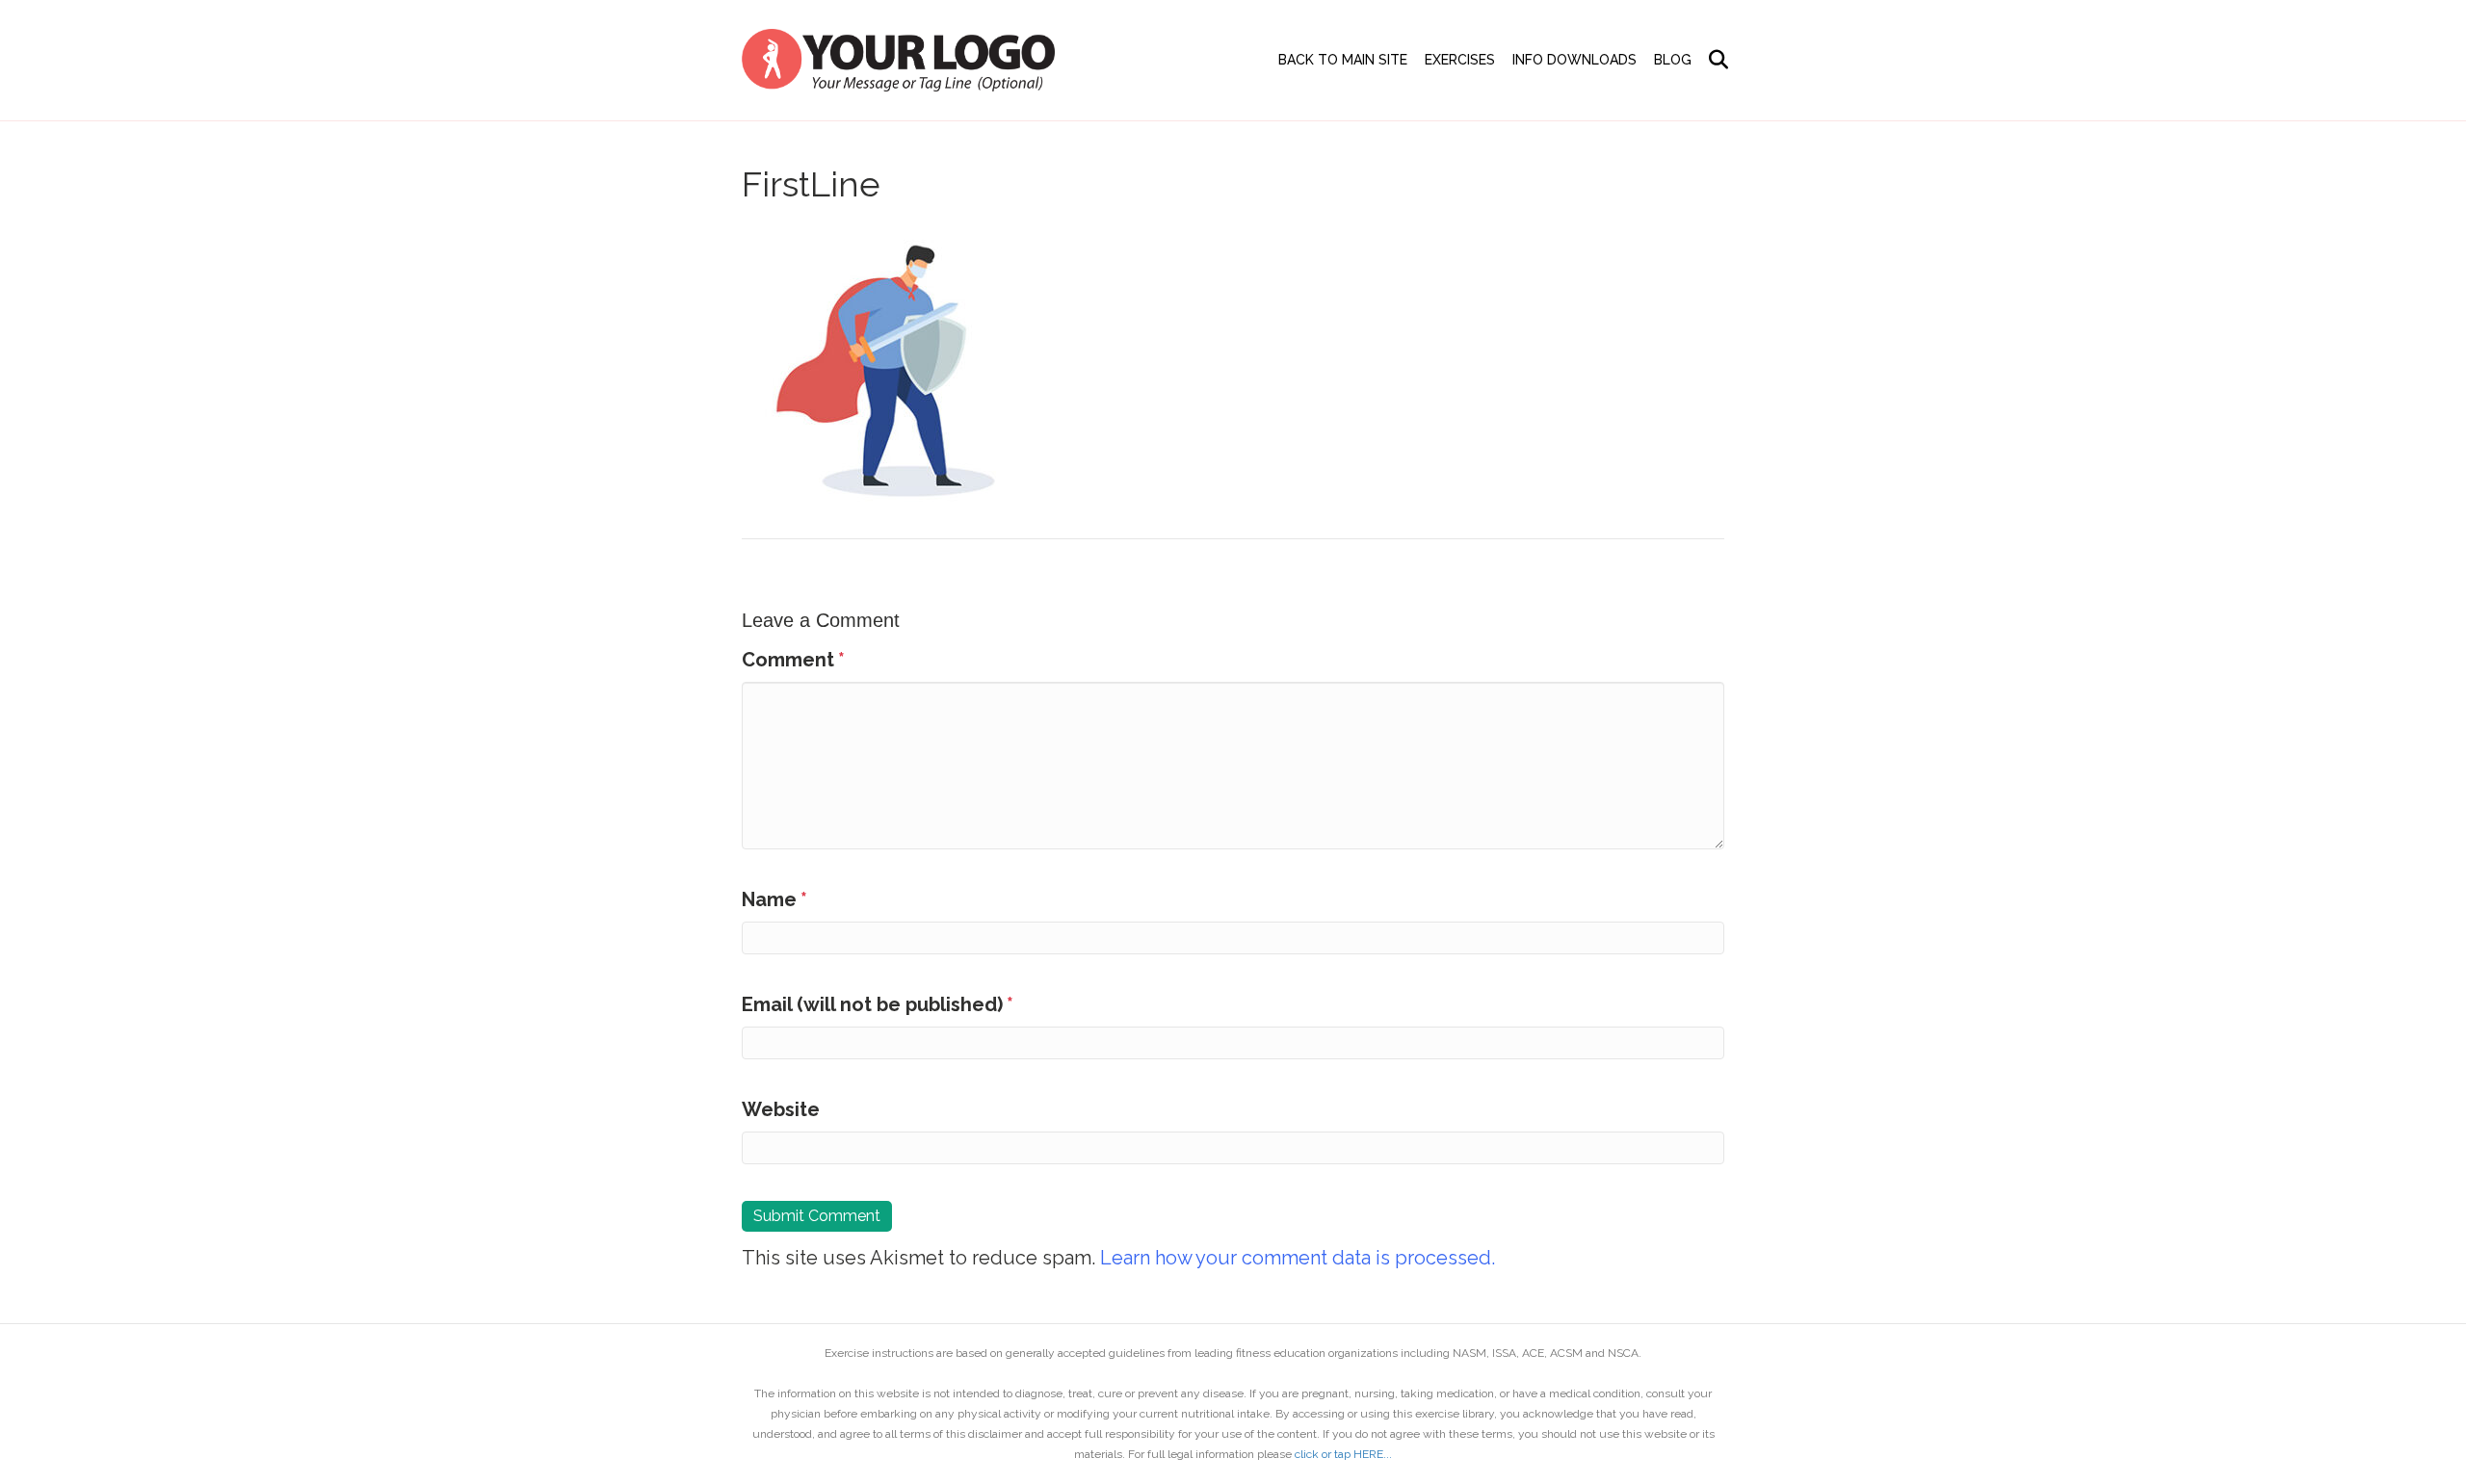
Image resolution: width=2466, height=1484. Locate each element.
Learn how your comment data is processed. (1298, 1258)
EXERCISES (1460, 60)
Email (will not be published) (878, 1004)
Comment (793, 660)
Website (781, 1109)
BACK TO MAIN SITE (1343, 60)
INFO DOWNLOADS (1574, 60)
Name (774, 899)
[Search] (1712, 60)
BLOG (1673, 60)
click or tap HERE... (1343, 1454)
